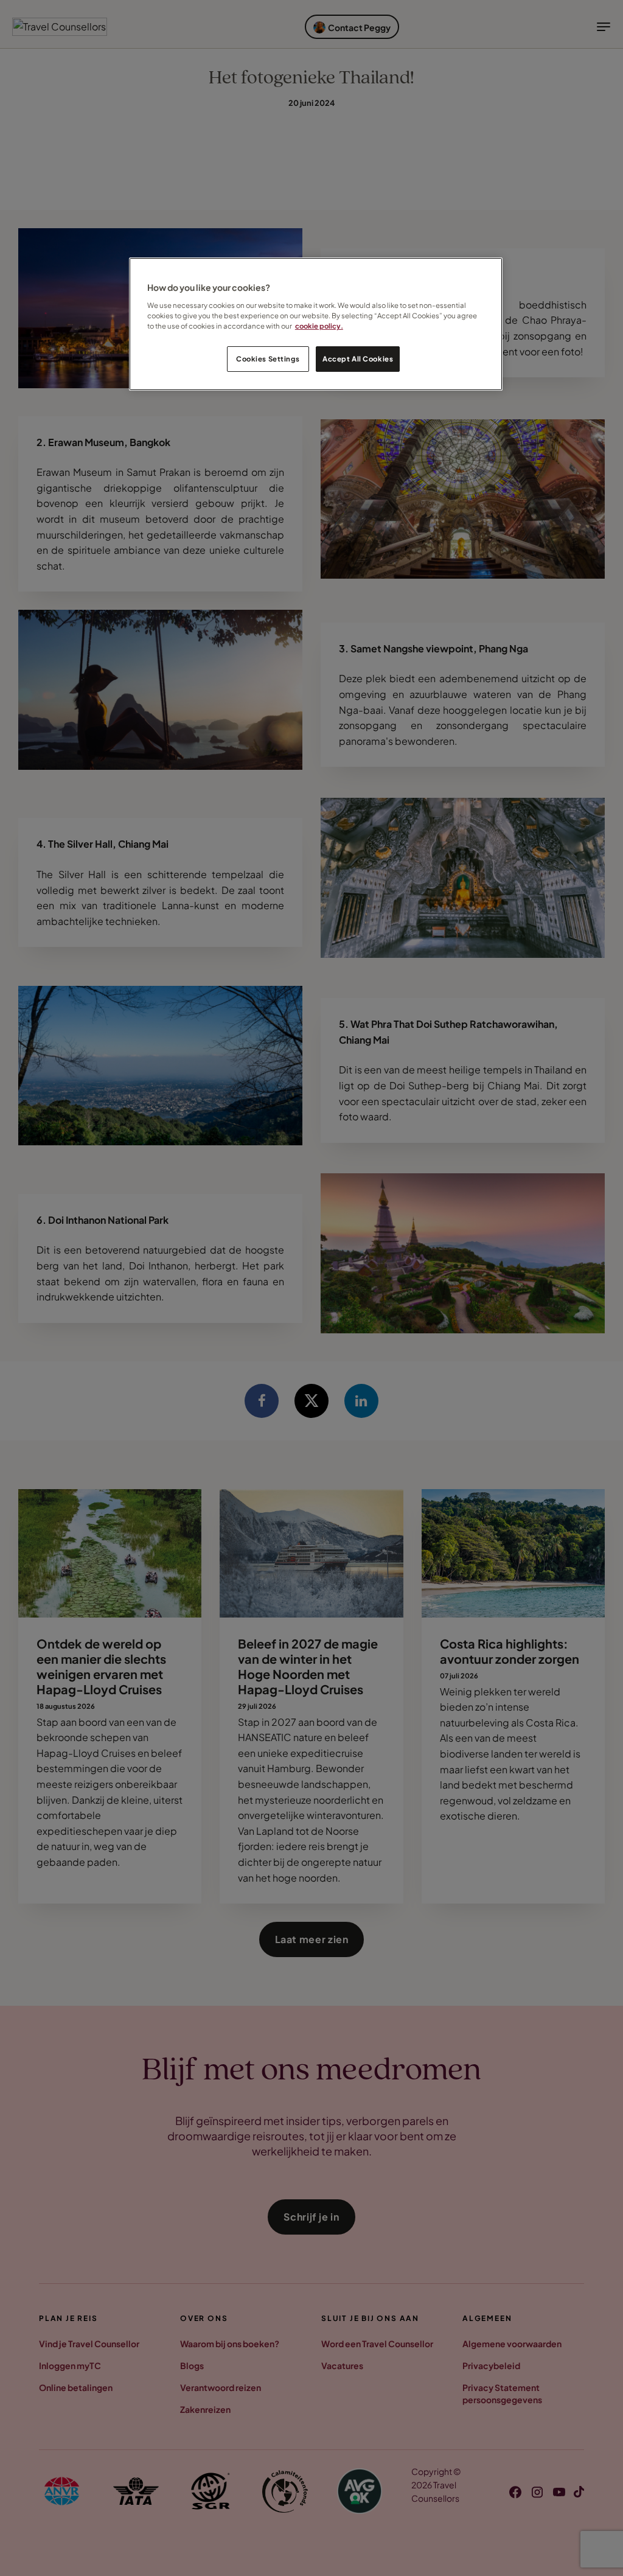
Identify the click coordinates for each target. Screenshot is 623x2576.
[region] (316, 324)
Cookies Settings (268, 359)
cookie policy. (319, 326)
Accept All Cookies (358, 359)
